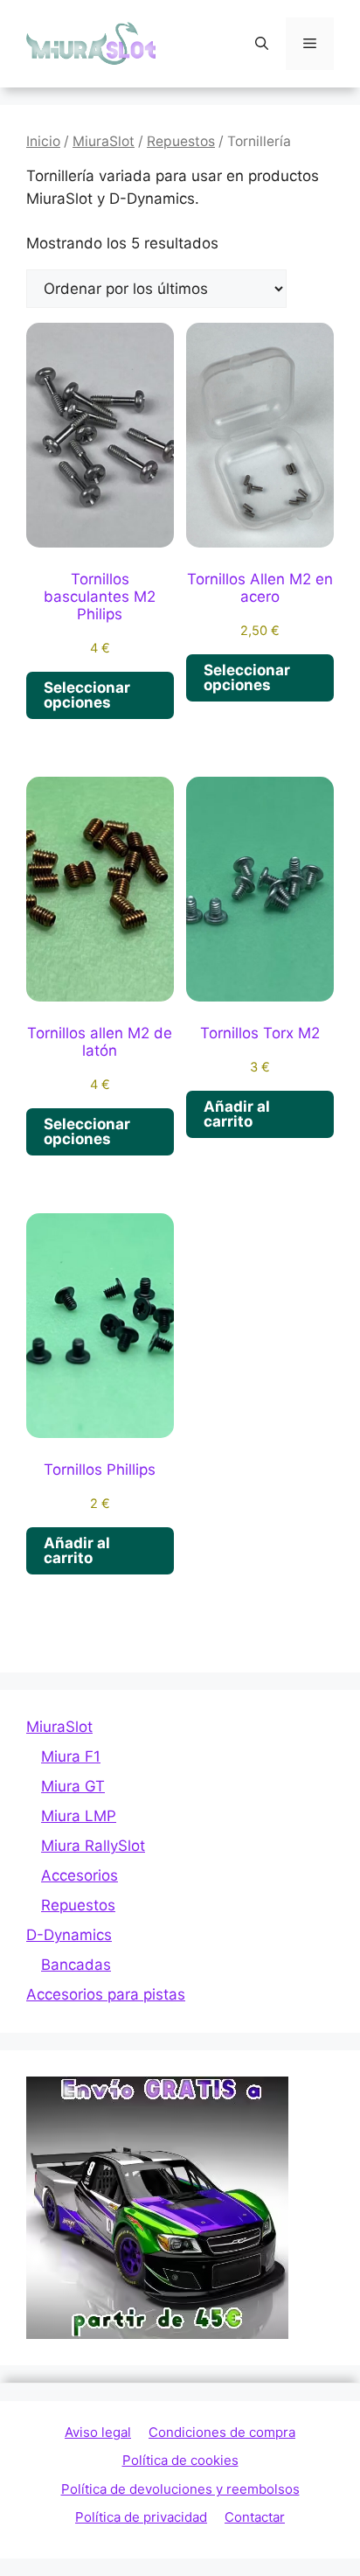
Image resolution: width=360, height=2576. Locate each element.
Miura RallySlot (93, 1846)
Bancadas (76, 1965)
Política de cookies (180, 2460)
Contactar (255, 2517)
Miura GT (73, 1786)
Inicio (43, 141)
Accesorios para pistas (106, 1994)
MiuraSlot (104, 141)
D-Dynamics (69, 1935)
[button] (262, 44)
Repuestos (181, 141)
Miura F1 (71, 1756)
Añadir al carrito (237, 1114)
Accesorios (80, 1875)
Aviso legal (98, 2432)
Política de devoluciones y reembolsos (180, 2489)
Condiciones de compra (222, 2432)
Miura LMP (79, 1816)
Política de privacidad (141, 2517)
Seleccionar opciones (87, 695)
